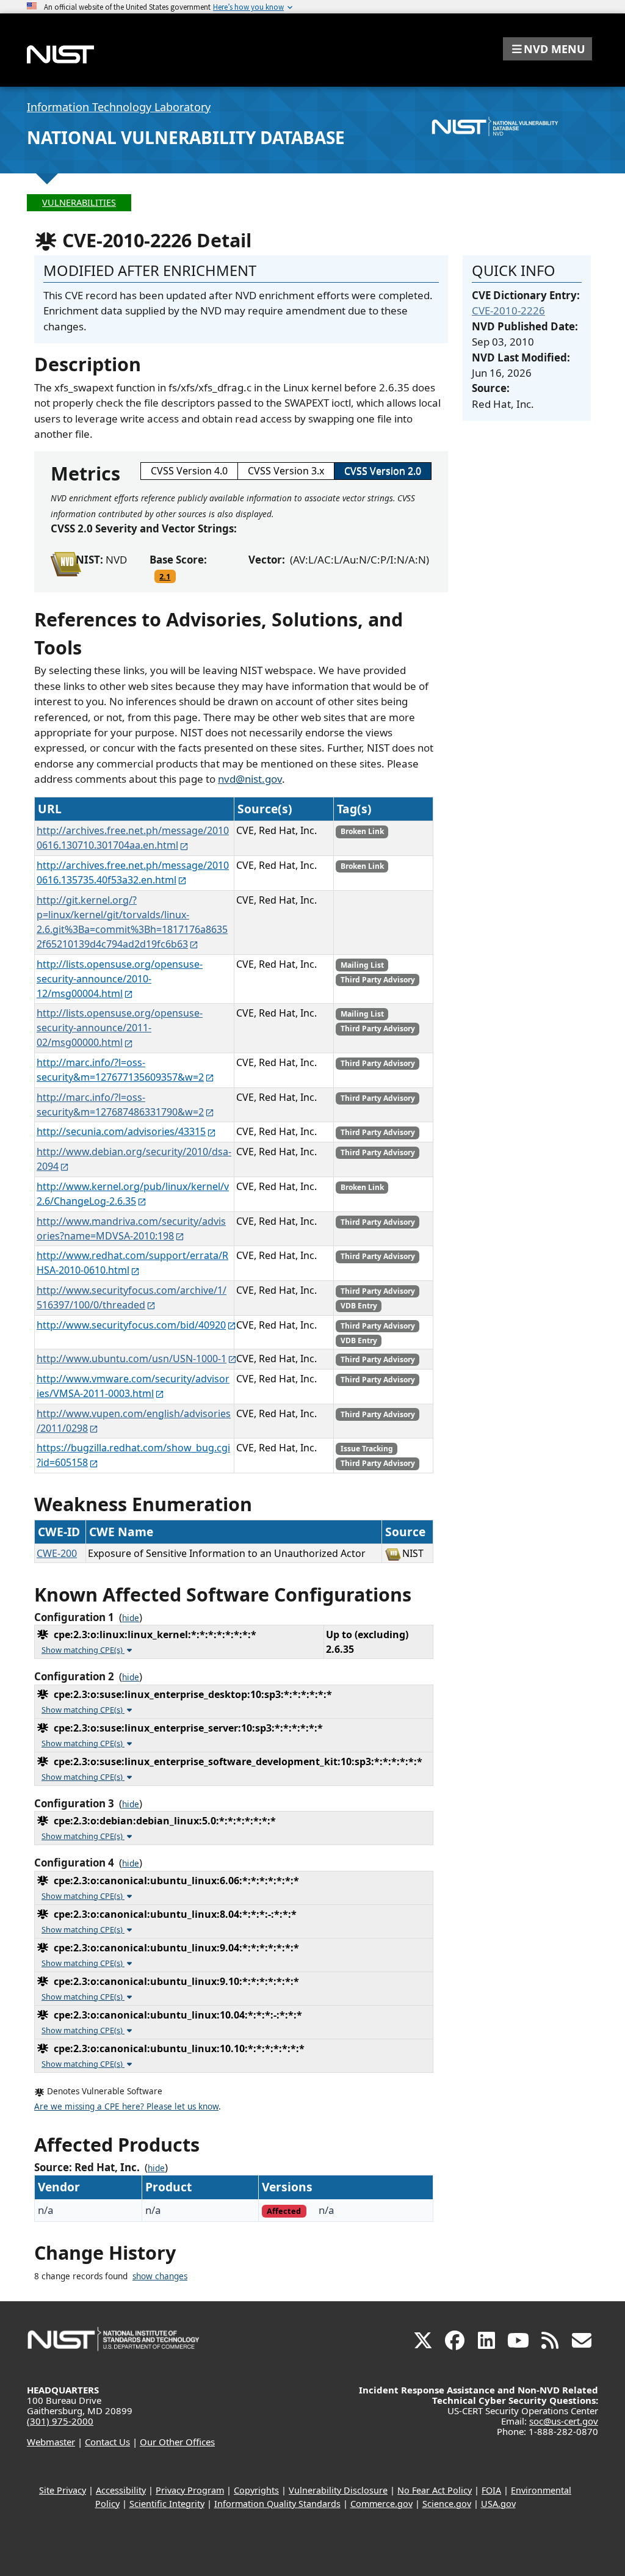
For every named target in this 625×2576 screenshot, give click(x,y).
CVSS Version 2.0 (383, 471)
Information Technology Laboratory (119, 107)
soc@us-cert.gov (564, 2421)
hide (131, 1618)
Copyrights (256, 2490)
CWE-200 (57, 1553)
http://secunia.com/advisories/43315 (121, 1131)
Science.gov (447, 2504)
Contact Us (107, 2442)
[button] (547, 49)
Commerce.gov (381, 2504)
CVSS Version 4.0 (189, 471)
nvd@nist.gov (250, 779)
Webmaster (51, 2442)
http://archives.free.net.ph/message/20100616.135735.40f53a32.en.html (133, 873)
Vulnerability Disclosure (338, 2490)
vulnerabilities (79, 202)
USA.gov (498, 2504)
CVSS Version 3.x (286, 471)
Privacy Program (190, 2490)
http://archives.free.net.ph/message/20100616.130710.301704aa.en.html (133, 838)
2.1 (165, 576)
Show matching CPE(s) (83, 1650)
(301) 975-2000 (60, 2421)
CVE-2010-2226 (508, 310)
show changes (160, 2276)
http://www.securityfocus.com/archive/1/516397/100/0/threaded (132, 1297)
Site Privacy (63, 2490)
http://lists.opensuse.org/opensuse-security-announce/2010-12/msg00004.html (120, 979)
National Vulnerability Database (186, 137)
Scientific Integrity (167, 2504)
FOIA (491, 2490)
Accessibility (121, 2490)
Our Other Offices (177, 2442)
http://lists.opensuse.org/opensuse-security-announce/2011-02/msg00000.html (120, 1028)
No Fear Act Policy (435, 2490)
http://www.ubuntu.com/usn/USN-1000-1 (132, 1359)
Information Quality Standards (277, 2504)
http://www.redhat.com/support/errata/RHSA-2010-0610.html (132, 1263)
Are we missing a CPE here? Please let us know (126, 2106)
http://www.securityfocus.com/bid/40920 (131, 1325)
